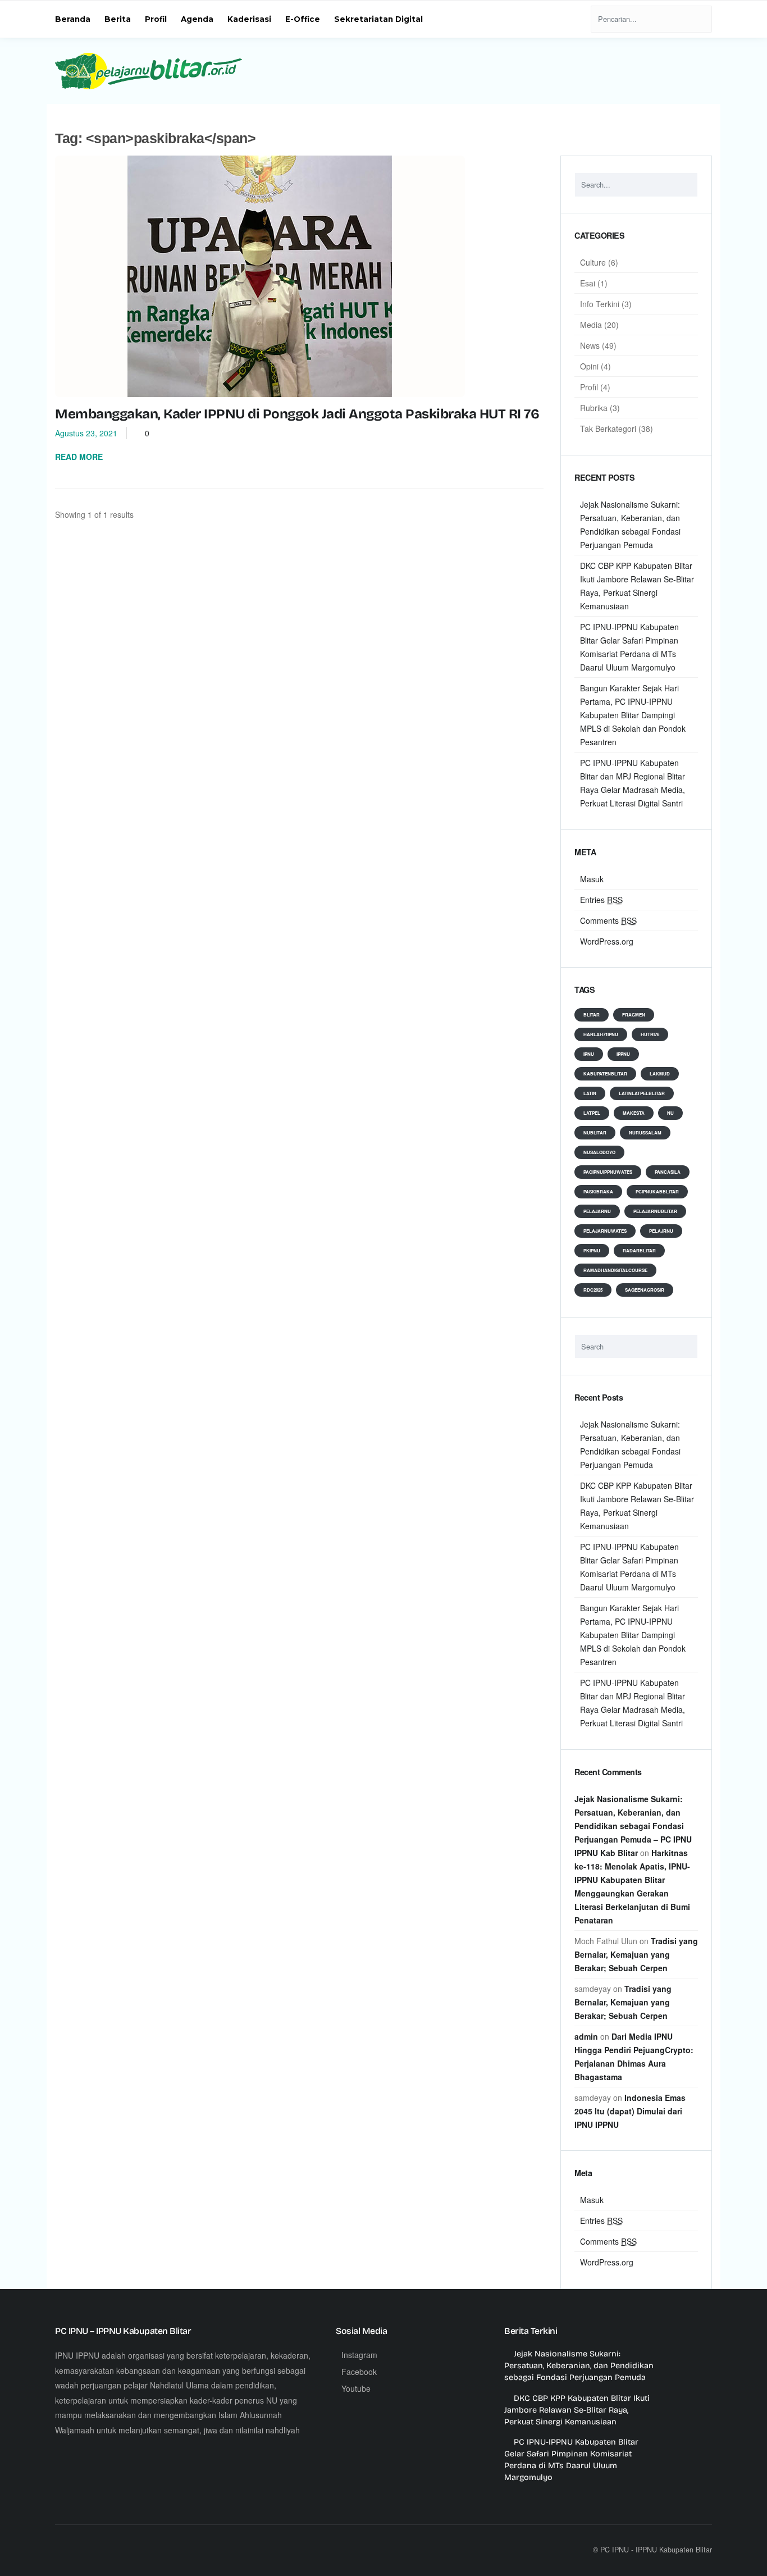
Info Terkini (600, 304)
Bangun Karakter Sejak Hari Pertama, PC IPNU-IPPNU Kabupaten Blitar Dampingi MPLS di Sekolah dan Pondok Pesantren (633, 715)
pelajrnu (661, 1231)
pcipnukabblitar (657, 1191)
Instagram (359, 2355)
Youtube (356, 2388)
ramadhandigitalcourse (615, 1270)
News (590, 345)
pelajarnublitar (655, 1211)
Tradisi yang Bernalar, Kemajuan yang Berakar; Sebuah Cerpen (636, 1954)
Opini (589, 366)
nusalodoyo (599, 1152)
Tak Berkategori (608, 428)
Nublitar (595, 1132)
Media (591, 325)
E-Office (303, 19)
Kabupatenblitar (605, 1073)
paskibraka (598, 1191)
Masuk (592, 879)
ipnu (589, 1054)
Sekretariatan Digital (378, 19)
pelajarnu (597, 1211)
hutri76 (650, 1034)
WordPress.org (607, 941)
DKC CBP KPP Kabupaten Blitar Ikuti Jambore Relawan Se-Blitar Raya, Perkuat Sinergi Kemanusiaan (577, 2410)
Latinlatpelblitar (642, 1093)
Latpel (592, 1113)
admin (586, 2036)
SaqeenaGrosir (645, 1290)
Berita (118, 19)
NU (670, 1113)
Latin (590, 1093)
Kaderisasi (249, 19)
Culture (593, 262)
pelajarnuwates (605, 1231)
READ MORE (80, 457)
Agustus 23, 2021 (86, 433)
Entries (601, 900)
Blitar (592, 1015)
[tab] (636, 241)
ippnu (623, 1054)
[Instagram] (116, 2550)
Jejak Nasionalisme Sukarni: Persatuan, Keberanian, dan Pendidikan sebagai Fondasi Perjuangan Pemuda (579, 2366)
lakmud (660, 1073)
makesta (634, 1113)
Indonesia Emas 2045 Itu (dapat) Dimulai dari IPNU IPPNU (630, 2111)
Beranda (73, 19)
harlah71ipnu (601, 1034)
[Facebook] (67, 2550)
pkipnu (592, 1250)
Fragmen (634, 1015)
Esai (588, 283)
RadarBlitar (639, 1250)
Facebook (359, 2372)
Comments (608, 920)
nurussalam (645, 1132)
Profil (156, 19)
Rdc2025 (593, 1290)
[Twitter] (91, 2550)
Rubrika (594, 408)
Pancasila (668, 1172)
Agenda (197, 19)
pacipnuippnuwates (608, 1172)
